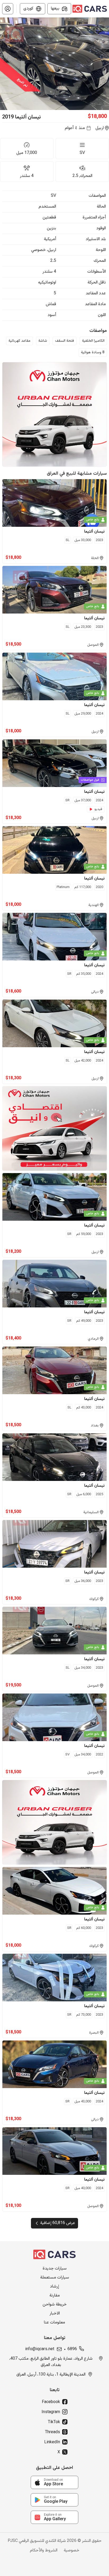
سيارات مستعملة (55, 2278)
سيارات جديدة (55, 2269)
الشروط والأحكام (44, 2551)
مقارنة (55, 2296)
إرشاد (54, 2287)
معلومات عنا (54, 2323)
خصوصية (72, 2551)
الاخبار (55, 2314)
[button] (8, 9)
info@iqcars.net (40, 2349)
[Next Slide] (106, 64)
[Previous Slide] (3, 64)
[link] (54, 2482)
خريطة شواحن (55, 2305)
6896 (72, 2349)
